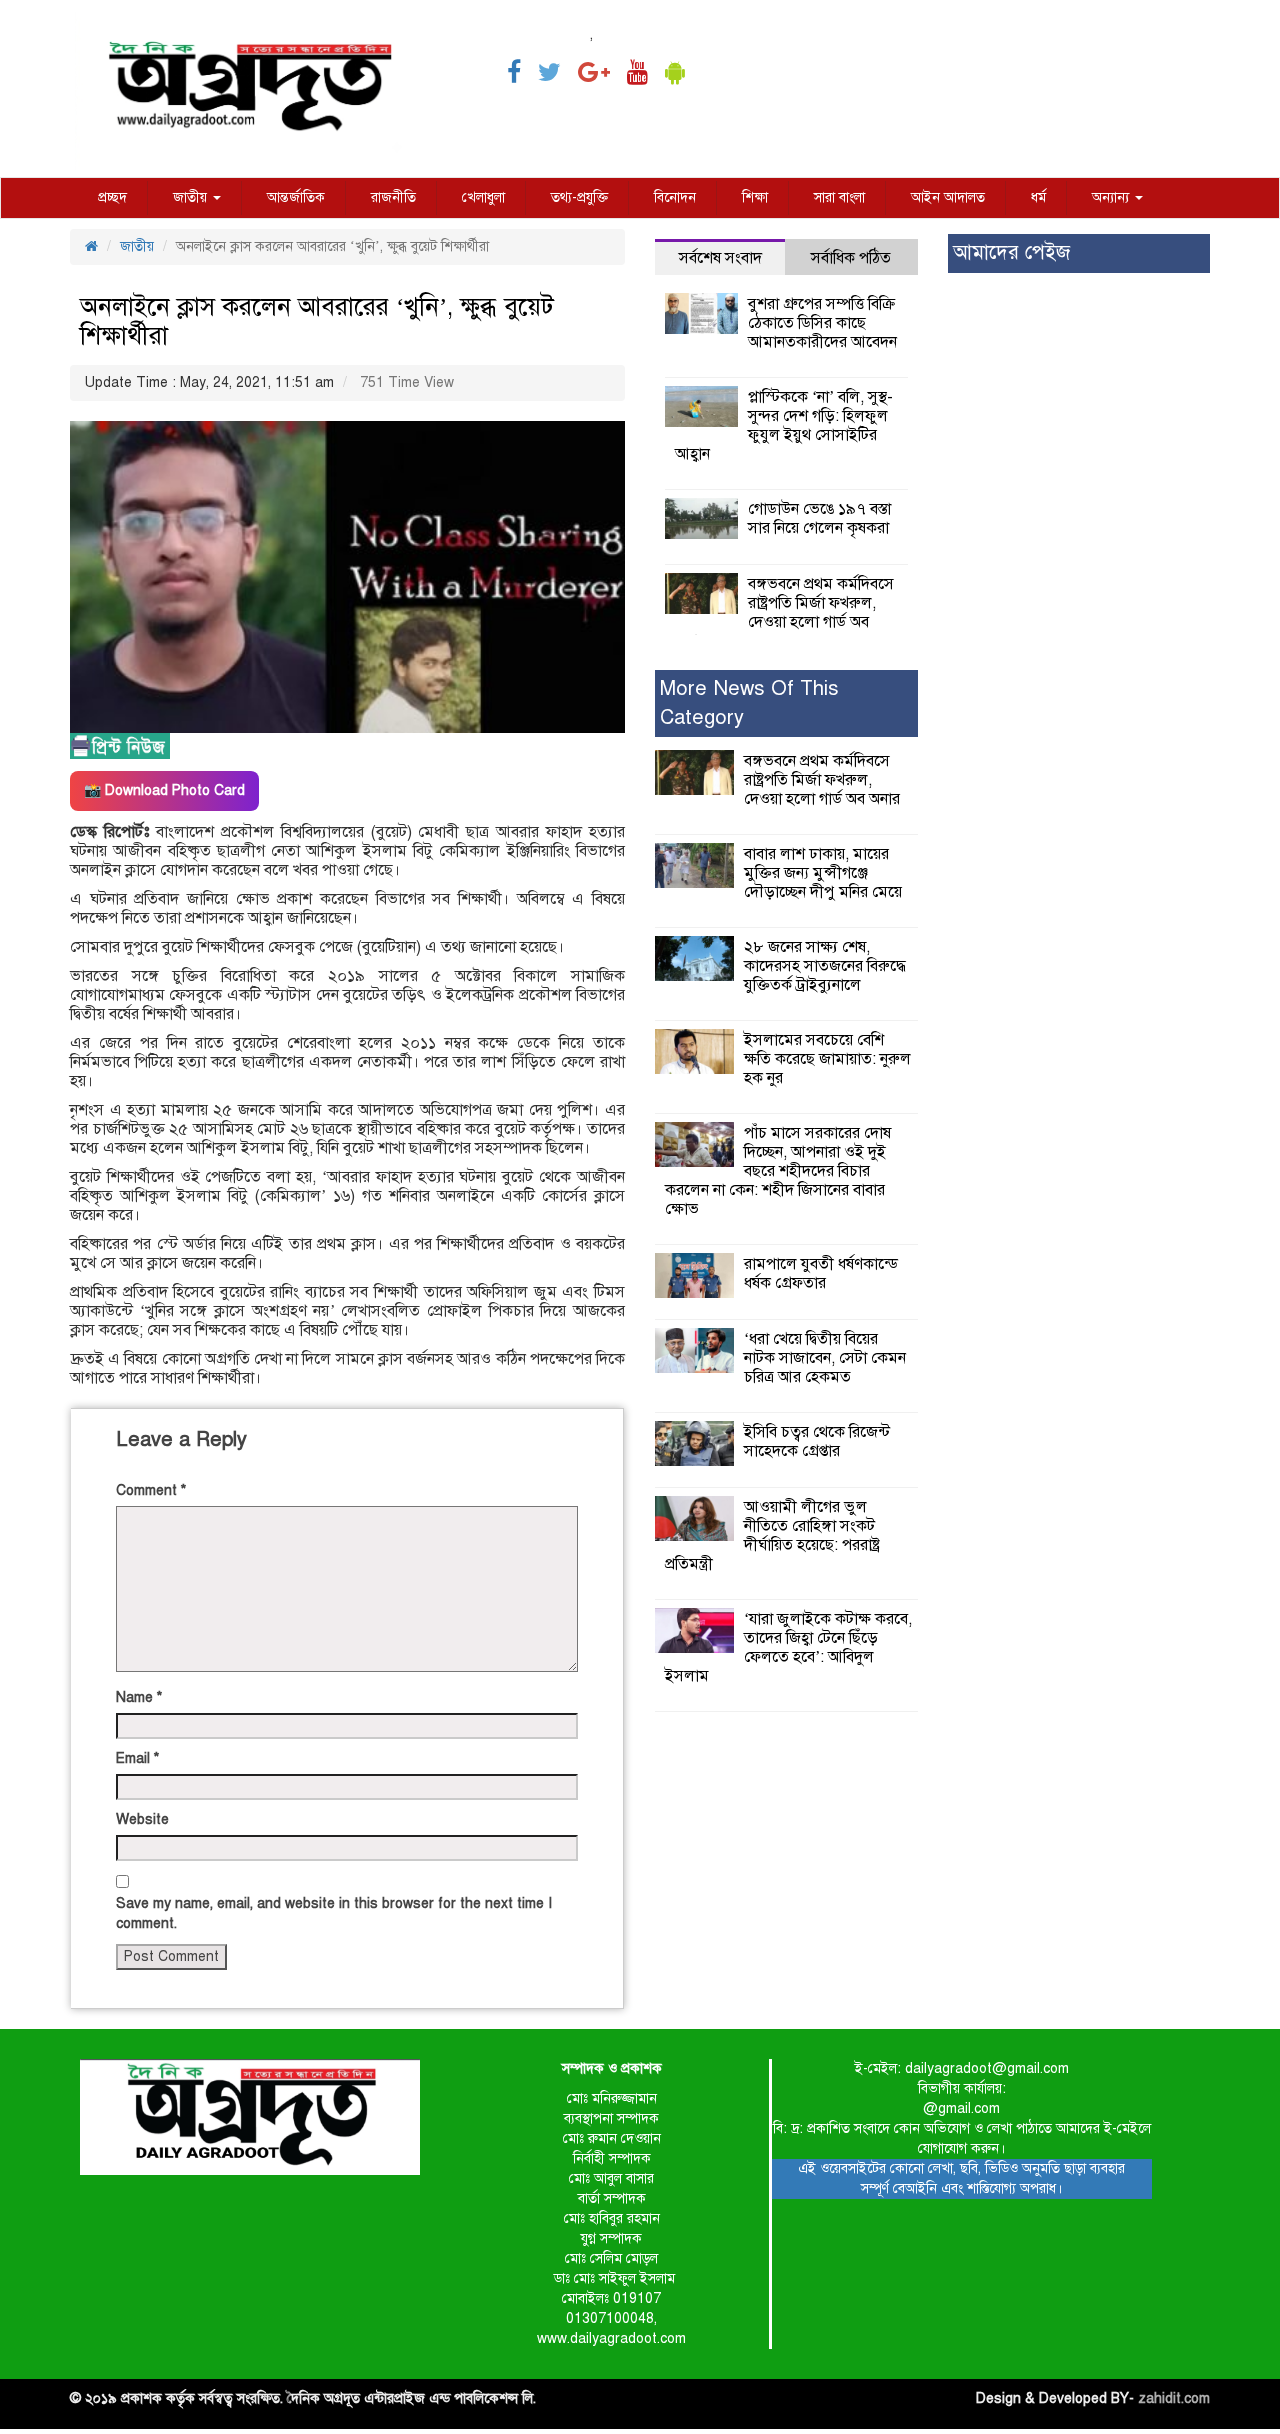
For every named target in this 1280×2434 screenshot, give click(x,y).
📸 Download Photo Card (164, 790)
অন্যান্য (1112, 197)
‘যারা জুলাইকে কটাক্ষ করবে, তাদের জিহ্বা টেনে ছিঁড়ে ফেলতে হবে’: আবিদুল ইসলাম (788, 1647)
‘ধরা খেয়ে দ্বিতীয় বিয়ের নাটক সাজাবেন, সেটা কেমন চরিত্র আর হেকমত (825, 1358)
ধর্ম (1038, 197)
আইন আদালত (948, 197)
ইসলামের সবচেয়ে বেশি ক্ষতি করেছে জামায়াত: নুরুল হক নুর (827, 1059)
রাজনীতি (393, 197)
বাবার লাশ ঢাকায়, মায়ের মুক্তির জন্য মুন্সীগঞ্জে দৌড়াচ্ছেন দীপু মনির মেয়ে (823, 873)
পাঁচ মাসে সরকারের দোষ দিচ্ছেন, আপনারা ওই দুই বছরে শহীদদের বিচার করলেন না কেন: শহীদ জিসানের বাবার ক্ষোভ (778, 1171)
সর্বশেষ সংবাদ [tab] (720, 258)
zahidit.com (1174, 2398)
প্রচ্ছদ (112, 197)
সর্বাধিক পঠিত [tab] (851, 258)
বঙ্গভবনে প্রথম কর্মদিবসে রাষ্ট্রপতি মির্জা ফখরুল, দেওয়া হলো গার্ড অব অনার (784, 612)
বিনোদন (675, 197)
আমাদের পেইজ (1011, 252)
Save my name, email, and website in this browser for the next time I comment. (334, 1913)
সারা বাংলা (839, 197)
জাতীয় (192, 197)
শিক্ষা (755, 197)
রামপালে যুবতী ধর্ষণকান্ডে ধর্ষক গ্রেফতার (821, 1273)
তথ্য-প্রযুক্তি (579, 197)
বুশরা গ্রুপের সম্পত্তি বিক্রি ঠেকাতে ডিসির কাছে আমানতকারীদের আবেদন (822, 323)
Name (139, 1697)
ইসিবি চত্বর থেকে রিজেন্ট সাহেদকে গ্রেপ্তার (817, 1441)
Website (142, 1819)
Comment (151, 1490)
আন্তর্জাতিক (296, 197)
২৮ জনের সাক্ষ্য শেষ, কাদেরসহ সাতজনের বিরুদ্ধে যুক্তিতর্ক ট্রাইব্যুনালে (825, 966)
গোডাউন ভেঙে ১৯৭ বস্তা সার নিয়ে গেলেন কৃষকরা (819, 518)
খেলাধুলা (483, 197)
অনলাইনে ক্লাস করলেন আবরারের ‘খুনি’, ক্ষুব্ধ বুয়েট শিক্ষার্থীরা (317, 321)
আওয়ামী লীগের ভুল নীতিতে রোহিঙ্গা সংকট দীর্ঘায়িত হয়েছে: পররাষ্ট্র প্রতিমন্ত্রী (772, 1535)
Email (137, 1758)
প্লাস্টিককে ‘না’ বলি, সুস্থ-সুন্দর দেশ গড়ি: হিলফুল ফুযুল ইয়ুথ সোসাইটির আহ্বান (784, 425)
